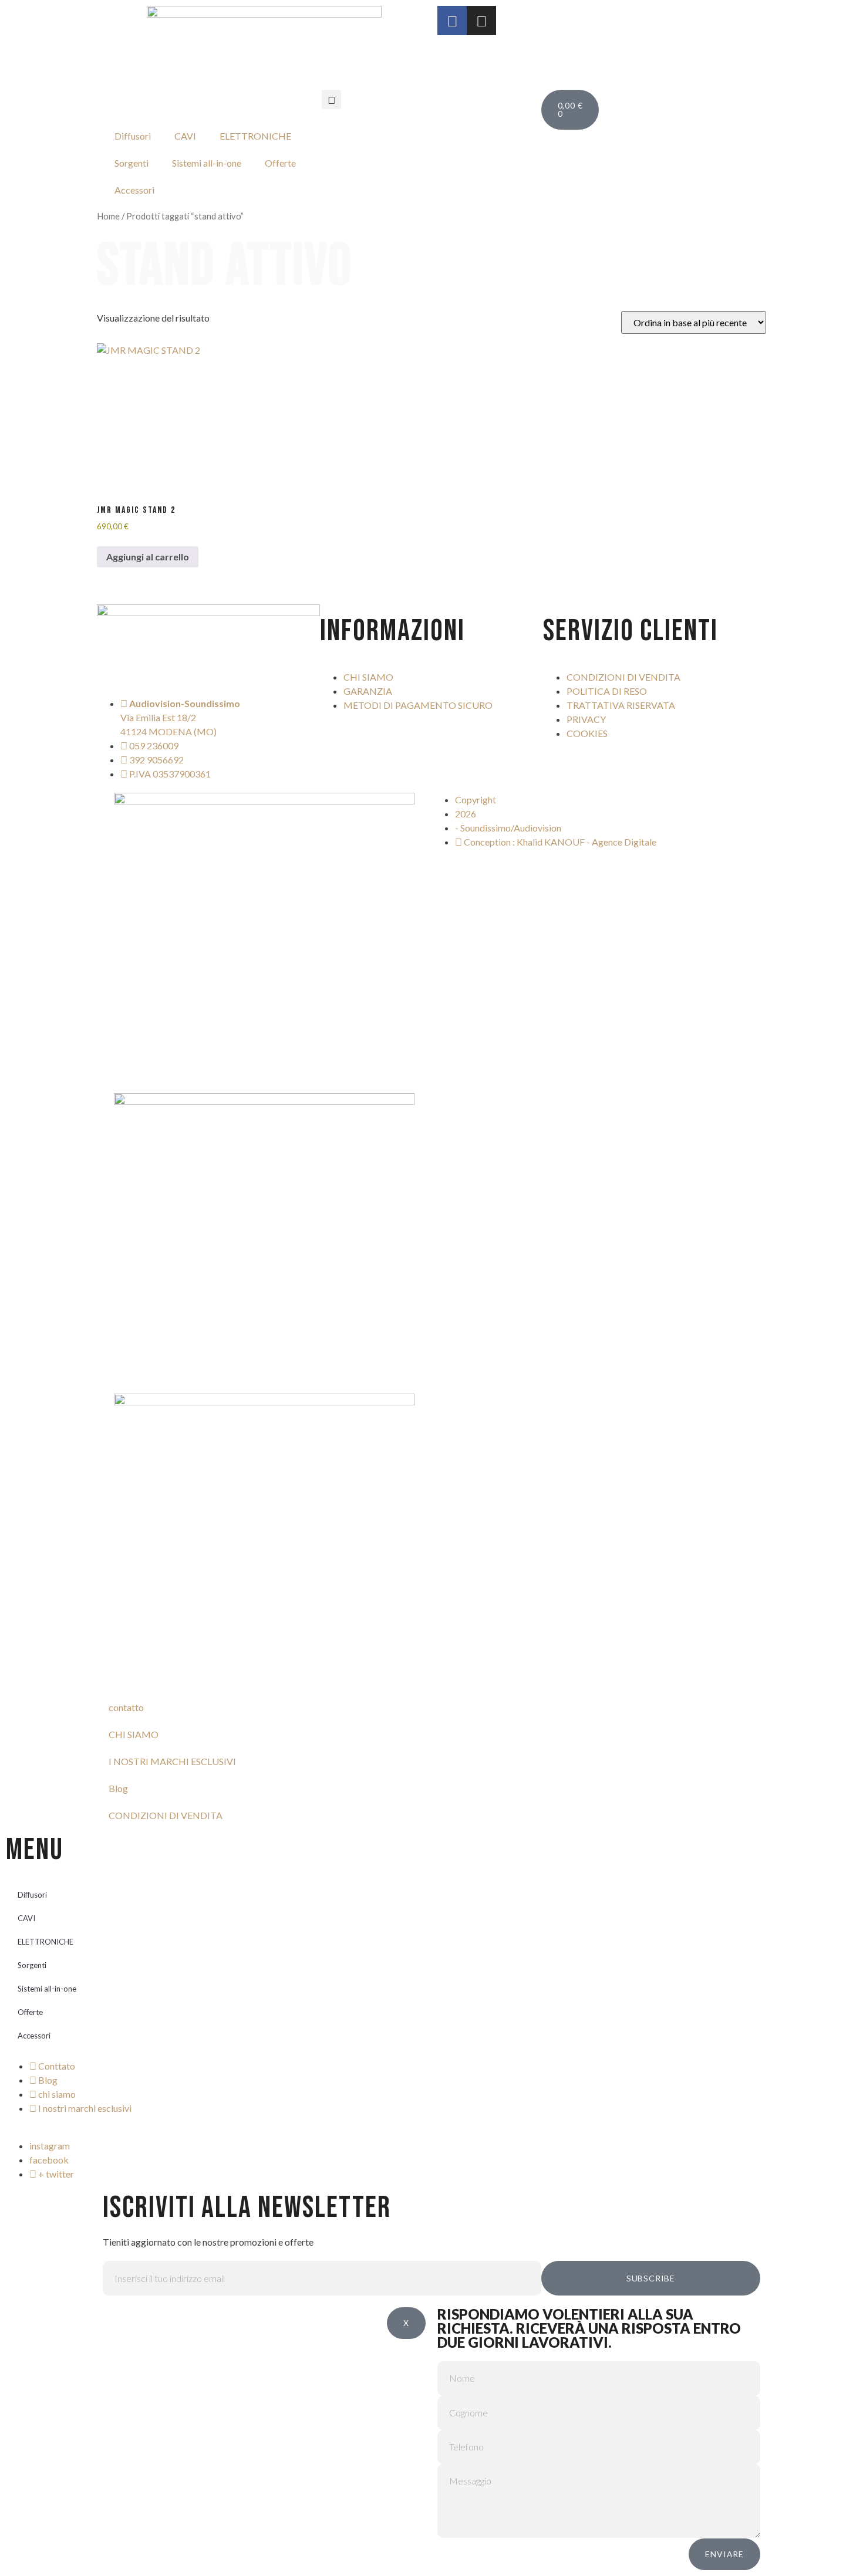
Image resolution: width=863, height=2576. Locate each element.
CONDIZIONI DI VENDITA (166, 1815)
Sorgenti (132, 163)
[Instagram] (481, 21)
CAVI (185, 136)
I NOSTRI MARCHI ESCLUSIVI (172, 1761)
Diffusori (133, 136)
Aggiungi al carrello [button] (148, 557)
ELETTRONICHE (255, 136)
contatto (126, 1707)
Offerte (280, 163)
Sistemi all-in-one (207, 163)
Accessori (134, 190)
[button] (331, 99)
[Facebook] (452, 21)
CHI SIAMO (134, 1734)
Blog (118, 1788)
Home (108, 216)
